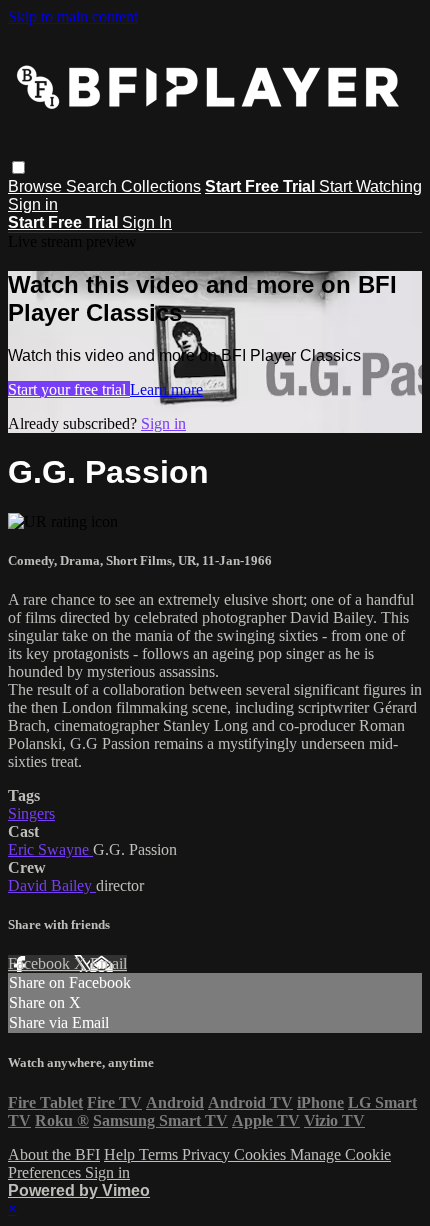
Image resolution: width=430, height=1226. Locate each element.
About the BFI (54, 1154)
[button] (18, 167)
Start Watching (370, 186)
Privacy (208, 1154)
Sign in (33, 204)
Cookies (262, 1154)
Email (108, 963)
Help (121, 1154)
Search (93, 186)
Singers (31, 813)
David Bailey (52, 885)
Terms (160, 1154)
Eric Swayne (50, 849)
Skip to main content (73, 16)
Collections (161, 186)
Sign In (147, 222)
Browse (37, 186)
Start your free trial (69, 389)
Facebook (41, 963)
